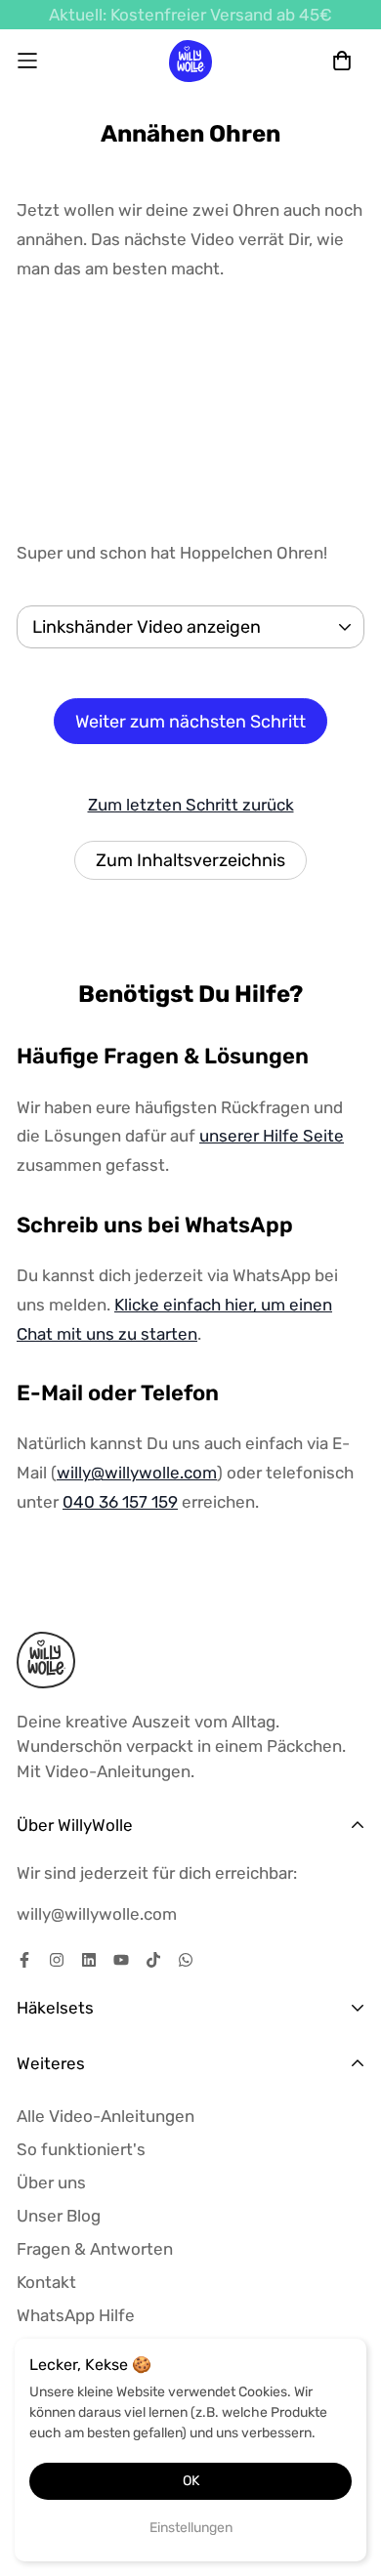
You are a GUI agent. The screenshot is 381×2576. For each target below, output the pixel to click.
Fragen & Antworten (95, 2249)
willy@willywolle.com (137, 1473)
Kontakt (46, 2282)
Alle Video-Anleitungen (106, 2116)
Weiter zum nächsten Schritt (190, 722)
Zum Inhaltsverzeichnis (190, 860)
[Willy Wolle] (191, 61)
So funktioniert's (81, 2149)
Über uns (51, 2182)
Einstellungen (191, 2528)
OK (191, 2481)
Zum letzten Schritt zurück (191, 805)
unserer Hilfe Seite (272, 1136)
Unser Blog (59, 2216)
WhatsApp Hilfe (76, 2315)
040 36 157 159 (120, 1502)
